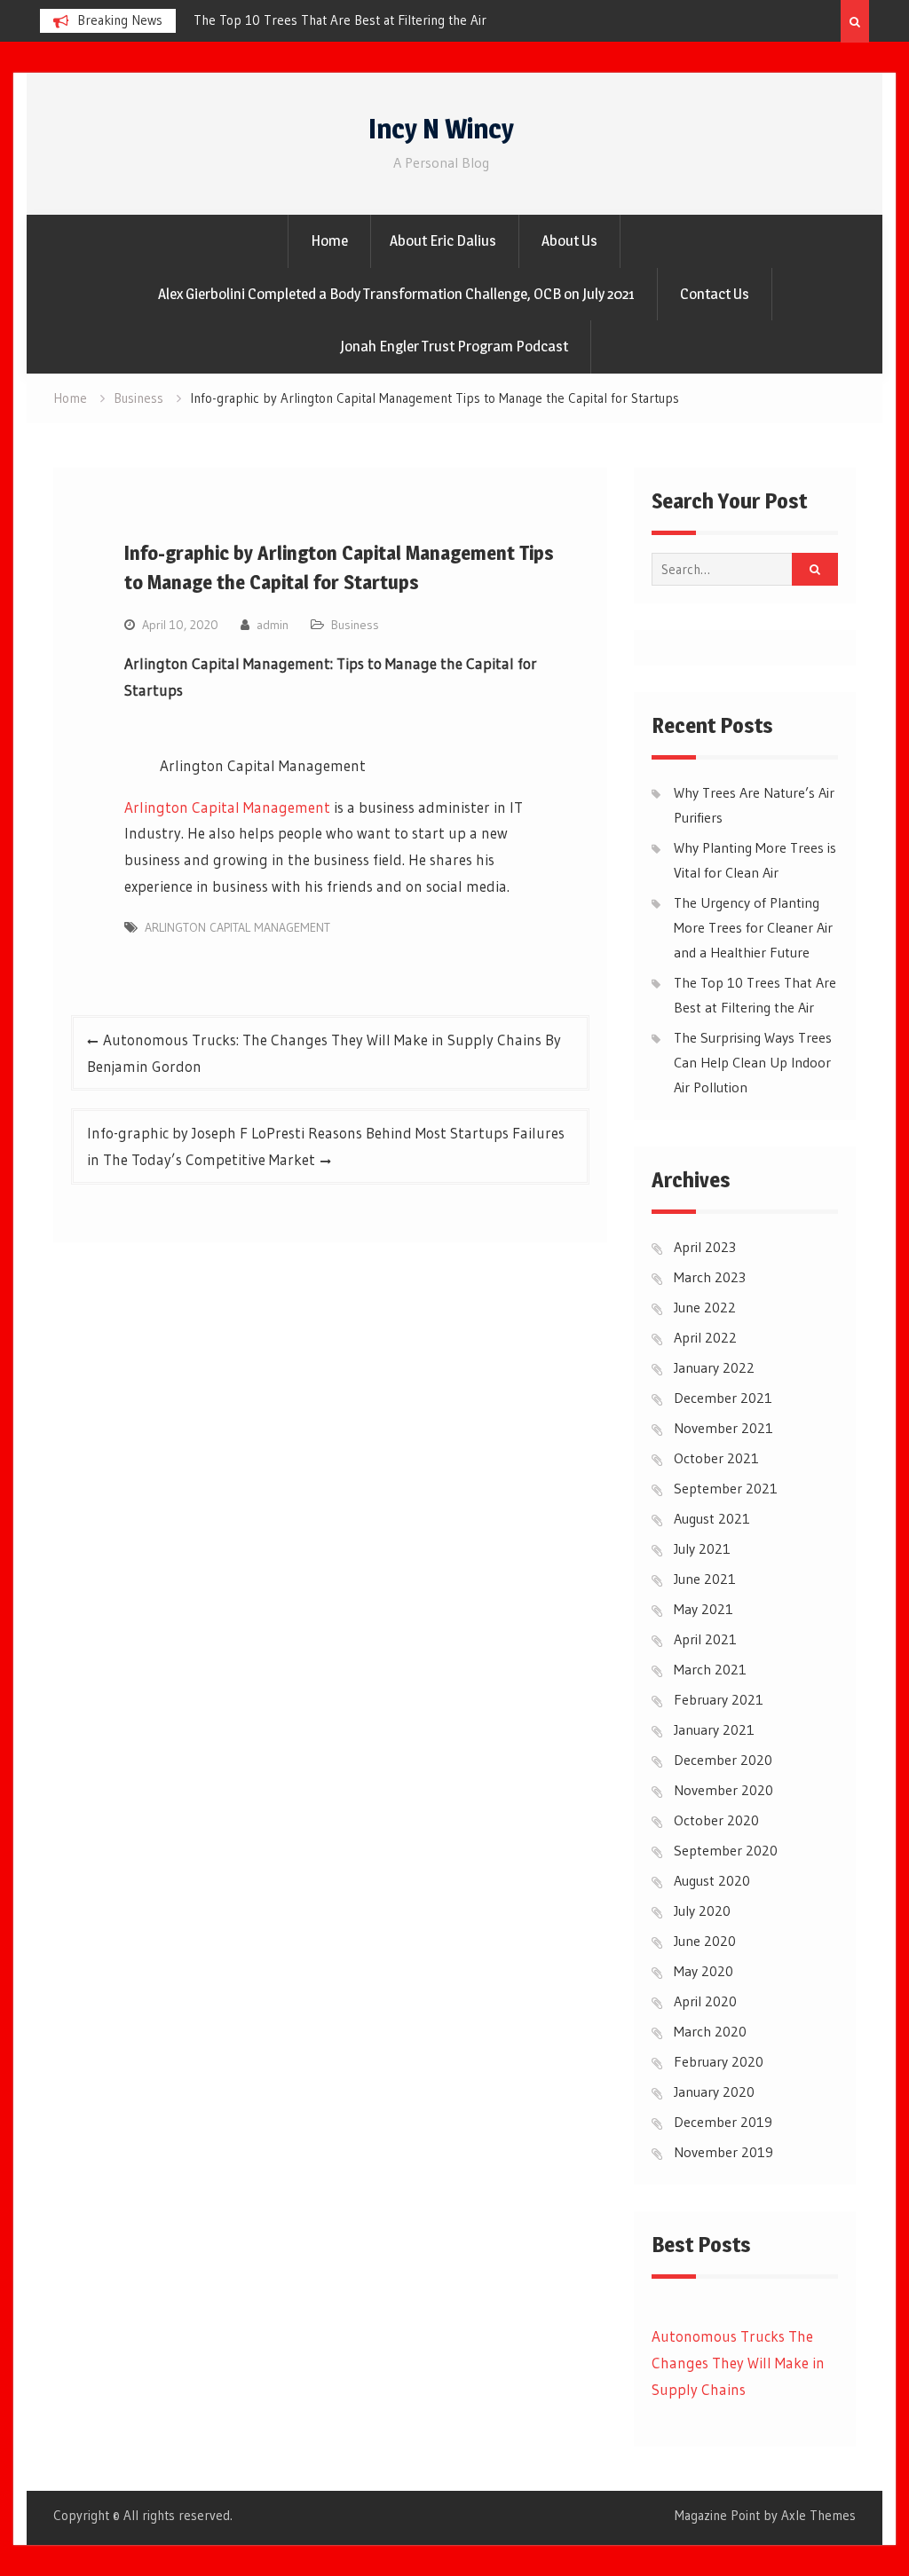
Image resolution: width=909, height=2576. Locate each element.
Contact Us (715, 294)
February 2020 (719, 2061)
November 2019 (723, 2152)
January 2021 (714, 1729)
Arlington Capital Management (227, 807)
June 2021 (705, 1579)
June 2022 (705, 1307)
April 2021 (705, 1639)
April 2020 (705, 2001)
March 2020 (710, 2031)
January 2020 (714, 2092)
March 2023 (710, 1277)
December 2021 (723, 1398)
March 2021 (710, 1669)
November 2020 (723, 1790)
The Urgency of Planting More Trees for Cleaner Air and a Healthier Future (753, 927)
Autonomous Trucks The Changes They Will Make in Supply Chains (738, 2363)
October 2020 (716, 1820)
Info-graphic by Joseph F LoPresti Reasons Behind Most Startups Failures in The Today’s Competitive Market (326, 1146)
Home (329, 240)
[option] (341, 20)
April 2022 (705, 1337)
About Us (569, 240)
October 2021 (716, 1458)
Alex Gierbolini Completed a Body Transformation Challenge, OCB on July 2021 (396, 294)
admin (273, 625)
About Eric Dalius (443, 240)
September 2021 (726, 1488)
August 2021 (712, 1518)
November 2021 (723, 1428)
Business (355, 625)
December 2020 (723, 1760)
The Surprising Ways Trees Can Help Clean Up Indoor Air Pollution (753, 1062)
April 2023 (705, 1247)
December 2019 (723, 2122)
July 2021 (702, 1548)
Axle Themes (818, 2515)
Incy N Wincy (441, 129)
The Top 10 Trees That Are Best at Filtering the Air (328, 20)
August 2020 (712, 1880)
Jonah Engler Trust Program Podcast (454, 346)
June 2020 (705, 1941)
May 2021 (703, 1609)
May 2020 (703, 1971)
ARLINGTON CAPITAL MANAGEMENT (240, 927)
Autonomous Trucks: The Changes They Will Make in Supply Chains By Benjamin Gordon (324, 1053)
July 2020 (702, 1910)
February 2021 (719, 1699)
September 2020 (726, 1850)
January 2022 (714, 1367)
